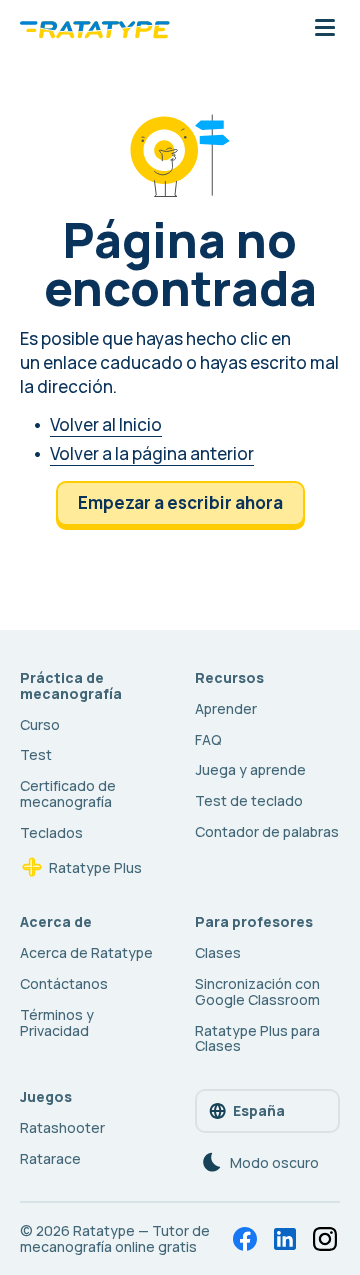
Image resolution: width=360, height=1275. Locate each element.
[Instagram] (325, 1239)
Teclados (51, 832)
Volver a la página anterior (152, 453)
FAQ (208, 739)
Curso (40, 724)
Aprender (226, 708)
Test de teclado (249, 800)
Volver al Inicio (106, 424)
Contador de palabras (267, 831)
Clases (218, 952)
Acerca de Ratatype (86, 952)
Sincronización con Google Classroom (257, 991)
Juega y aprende (250, 769)
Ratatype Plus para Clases (257, 1038)
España (259, 1110)
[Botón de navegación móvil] (325, 29)
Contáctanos (64, 983)
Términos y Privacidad (57, 1022)
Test (36, 754)
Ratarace (50, 1158)
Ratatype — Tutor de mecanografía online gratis (115, 1238)
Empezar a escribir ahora (180, 502)
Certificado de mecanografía (68, 793)
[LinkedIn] (285, 1239)
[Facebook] (245, 1239)
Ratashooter (62, 1127)
